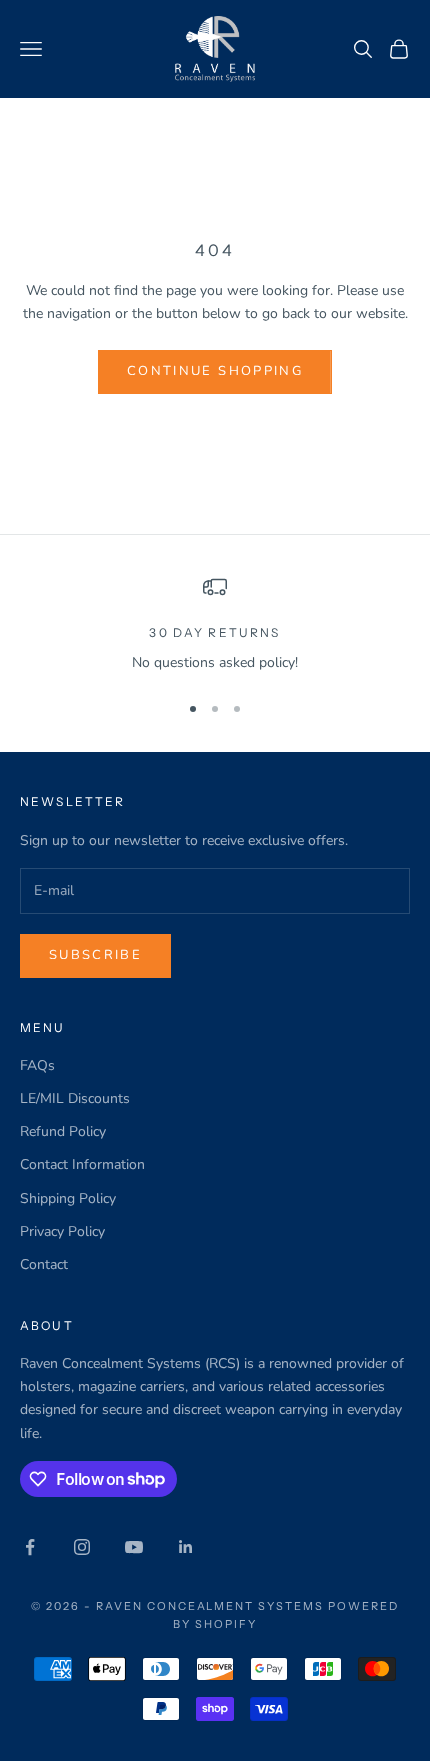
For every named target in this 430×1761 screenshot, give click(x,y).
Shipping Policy (68, 1198)
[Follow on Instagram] (82, 1547)
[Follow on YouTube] (134, 1547)
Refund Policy (63, 1131)
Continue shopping (215, 371)
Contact (44, 1264)
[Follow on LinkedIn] (186, 1547)
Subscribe (95, 955)
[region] (215, 624)
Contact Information (82, 1164)
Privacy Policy (62, 1231)
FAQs (37, 1065)
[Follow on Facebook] (30, 1547)
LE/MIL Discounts (75, 1098)
